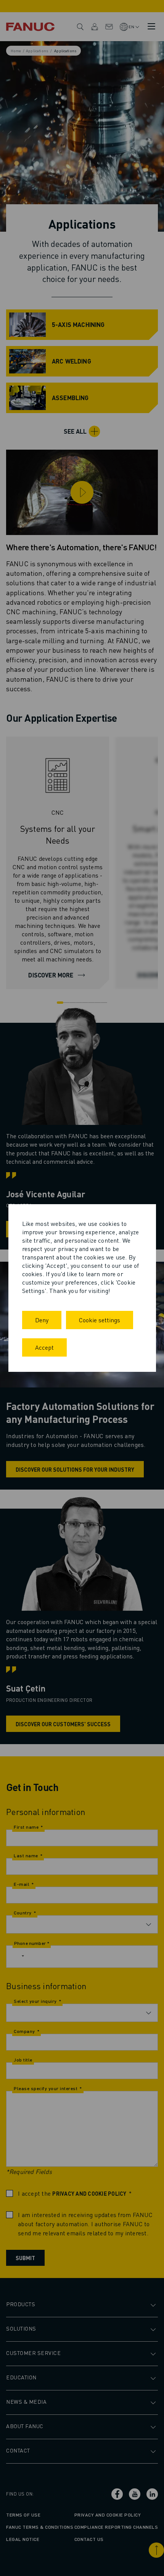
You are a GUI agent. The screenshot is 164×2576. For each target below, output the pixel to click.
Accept (44, 1347)
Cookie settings (100, 1320)
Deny (42, 1320)
